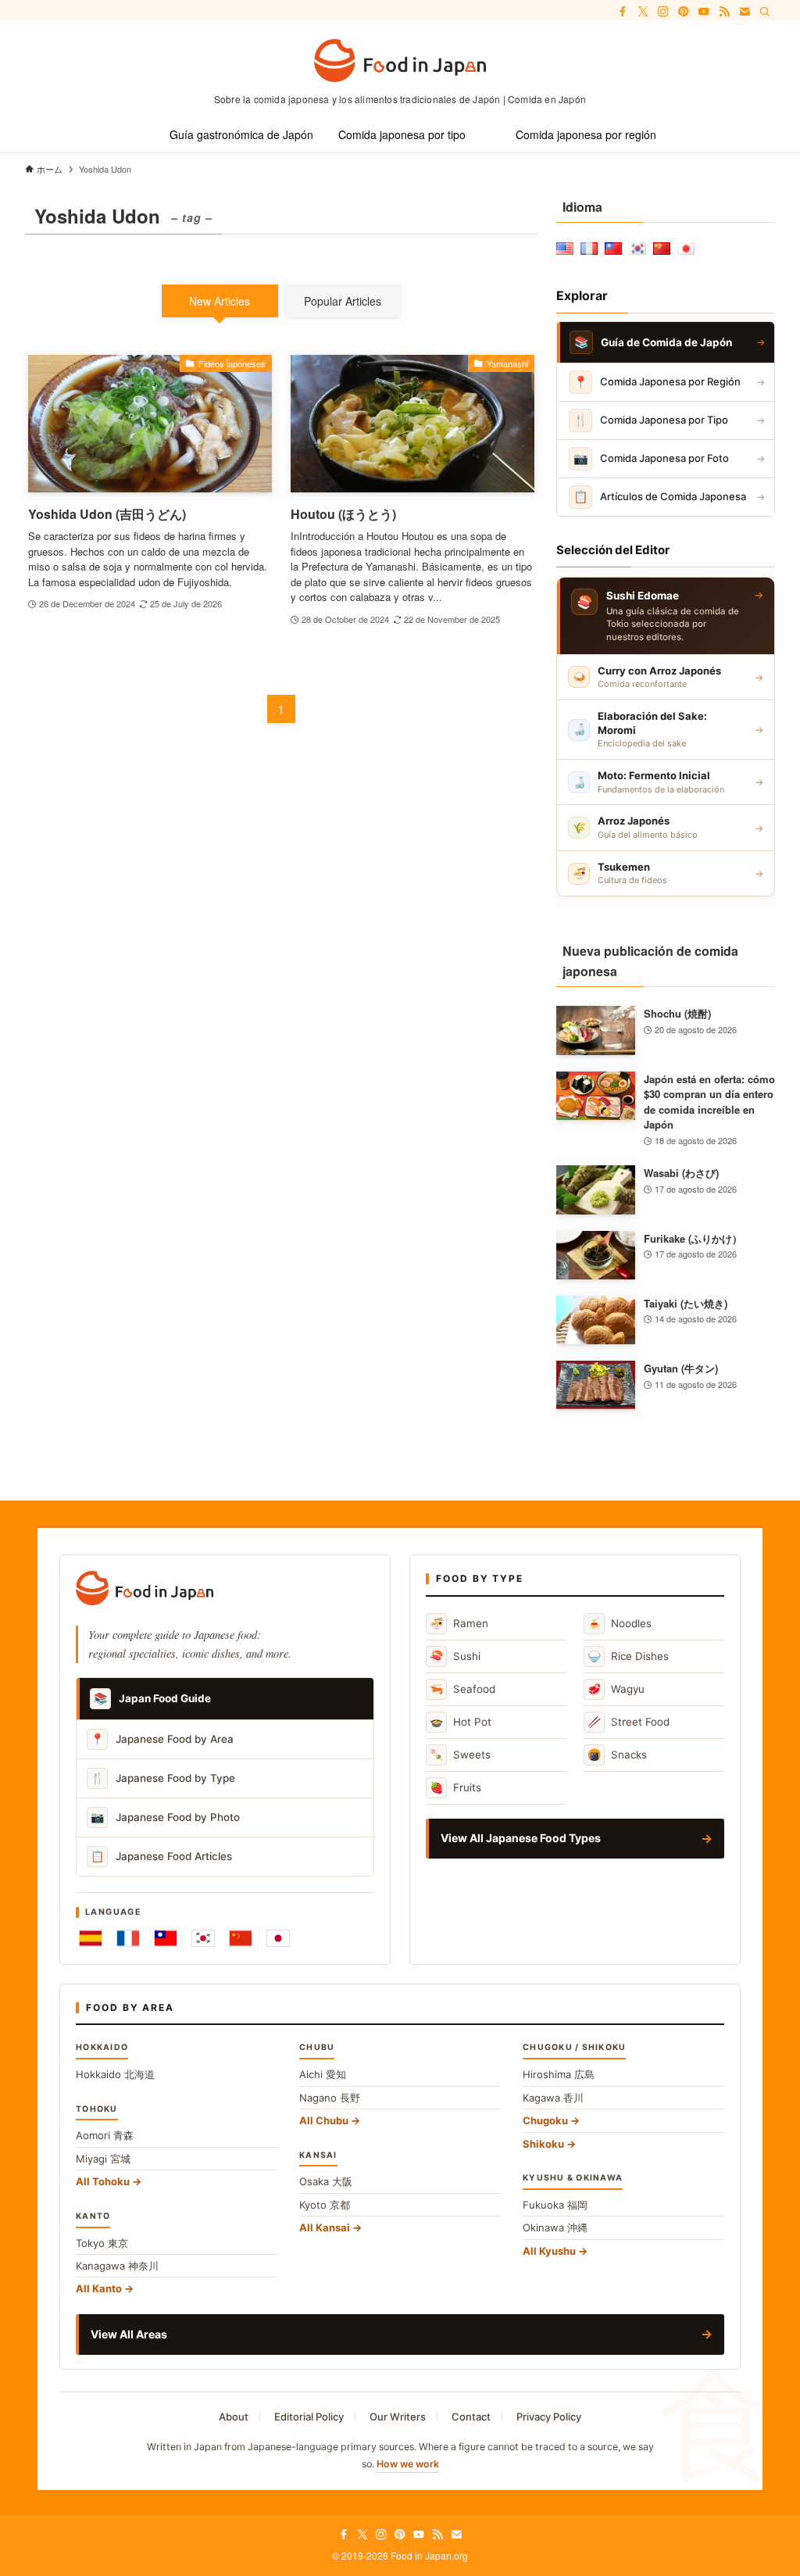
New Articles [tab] (220, 301)
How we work (408, 2464)
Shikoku (543, 2144)
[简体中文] (241, 1938)
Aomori (105, 2135)
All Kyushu (549, 2251)
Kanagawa (117, 2266)
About (234, 2417)
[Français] (128, 1938)
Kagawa (553, 2098)
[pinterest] (684, 12)
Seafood (462, 1689)
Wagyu (616, 1689)
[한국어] (203, 1938)
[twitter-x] (643, 12)
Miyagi (103, 2159)
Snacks (617, 1754)
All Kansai (325, 2227)
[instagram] (663, 12)
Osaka (326, 2181)
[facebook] (623, 12)
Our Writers (398, 2417)
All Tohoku (103, 2181)
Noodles (620, 1623)
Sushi (455, 1656)
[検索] (765, 12)
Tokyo (102, 2243)
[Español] (91, 1938)
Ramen (459, 1623)
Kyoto (325, 2205)
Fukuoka (555, 2205)
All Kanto (99, 2288)
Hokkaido (115, 2074)
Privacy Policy (549, 2417)
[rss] (724, 12)
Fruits (455, 1787)
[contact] (745, 12)
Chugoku (545, 2120)
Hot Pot (461, 1721)
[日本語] (278, 1938)
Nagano (330, 2098)
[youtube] (704, 12)
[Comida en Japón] (400, 61)
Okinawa (555, 2227)
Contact (471, 2417)
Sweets (460, 1754)
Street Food (629, 1721)
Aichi (323, 2074)
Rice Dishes (628, 1656)
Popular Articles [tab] (343, 301)
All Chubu (324, 2120)
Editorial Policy (309, 2417)
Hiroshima (559, 2074)
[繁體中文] (166, 1938)
